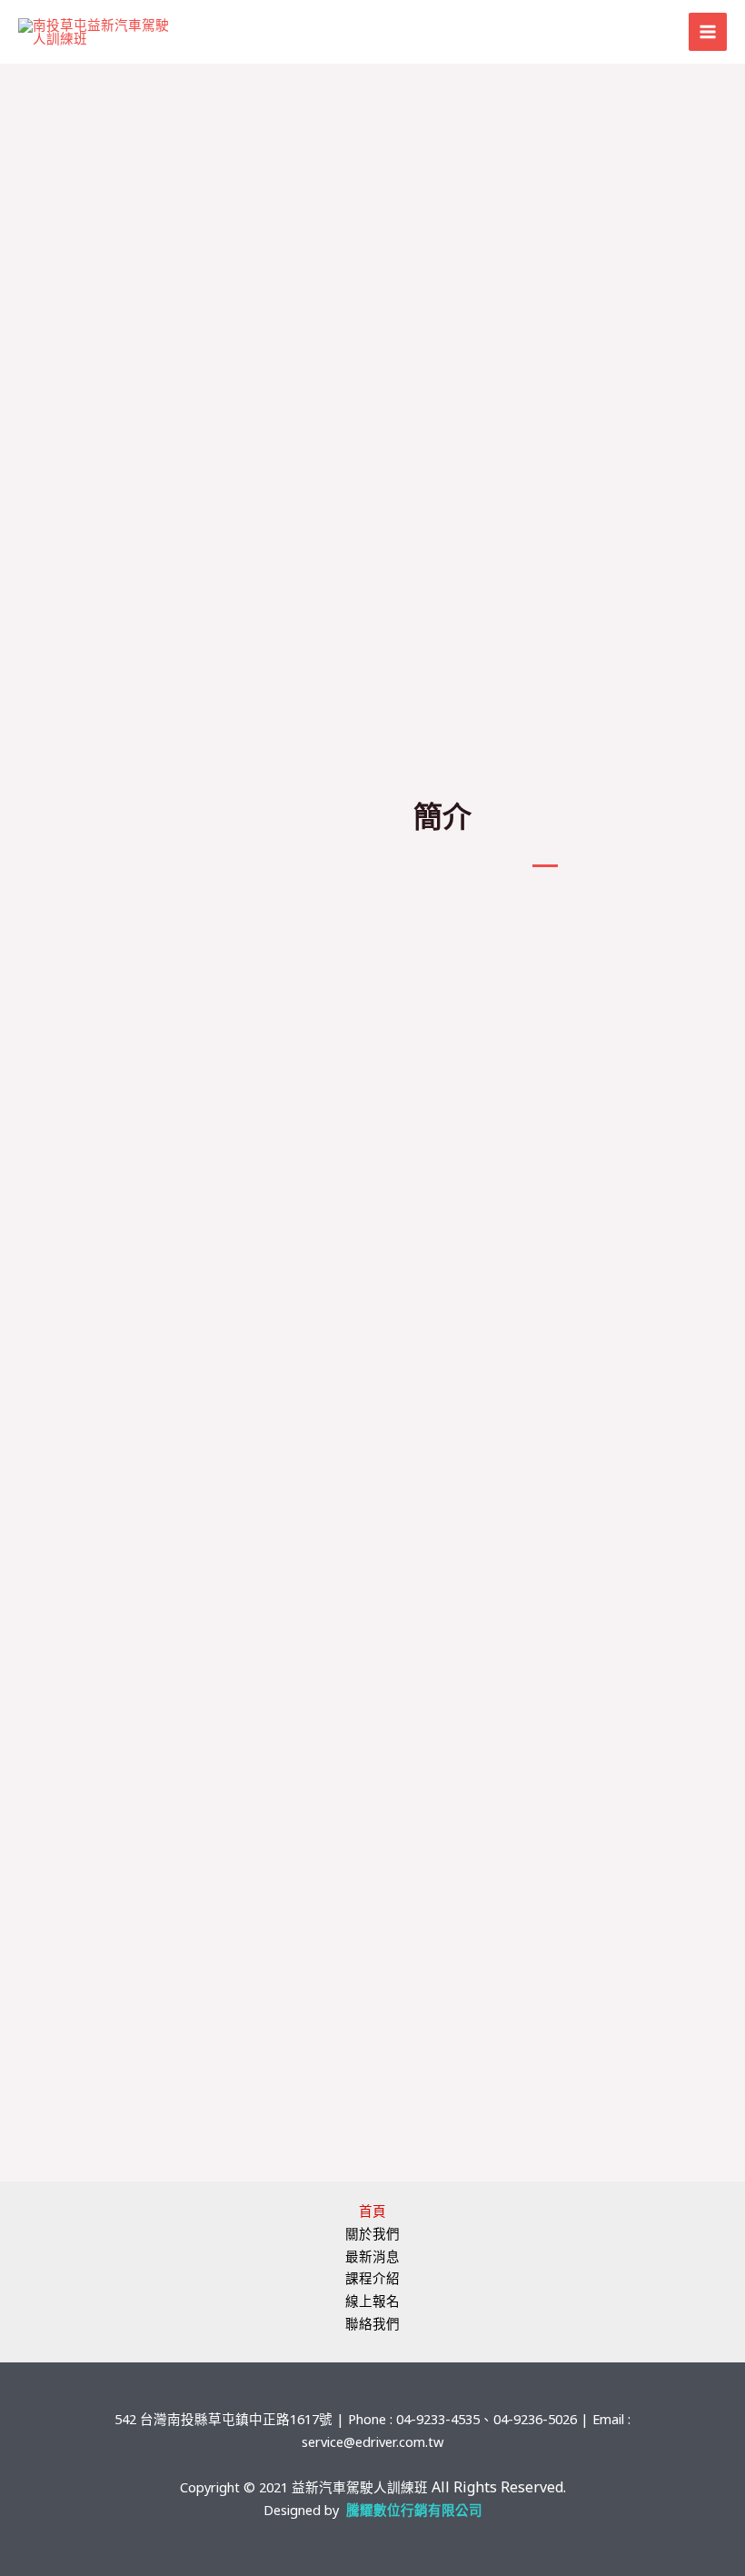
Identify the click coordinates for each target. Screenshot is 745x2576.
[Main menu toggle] (708, 32)
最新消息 (372, 2256)
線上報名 (372, 2301)
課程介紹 (372, 2278)
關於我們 (372, 2233)
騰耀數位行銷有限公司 (414, 2510)
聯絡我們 (372, 2323)
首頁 (372, 2211)
